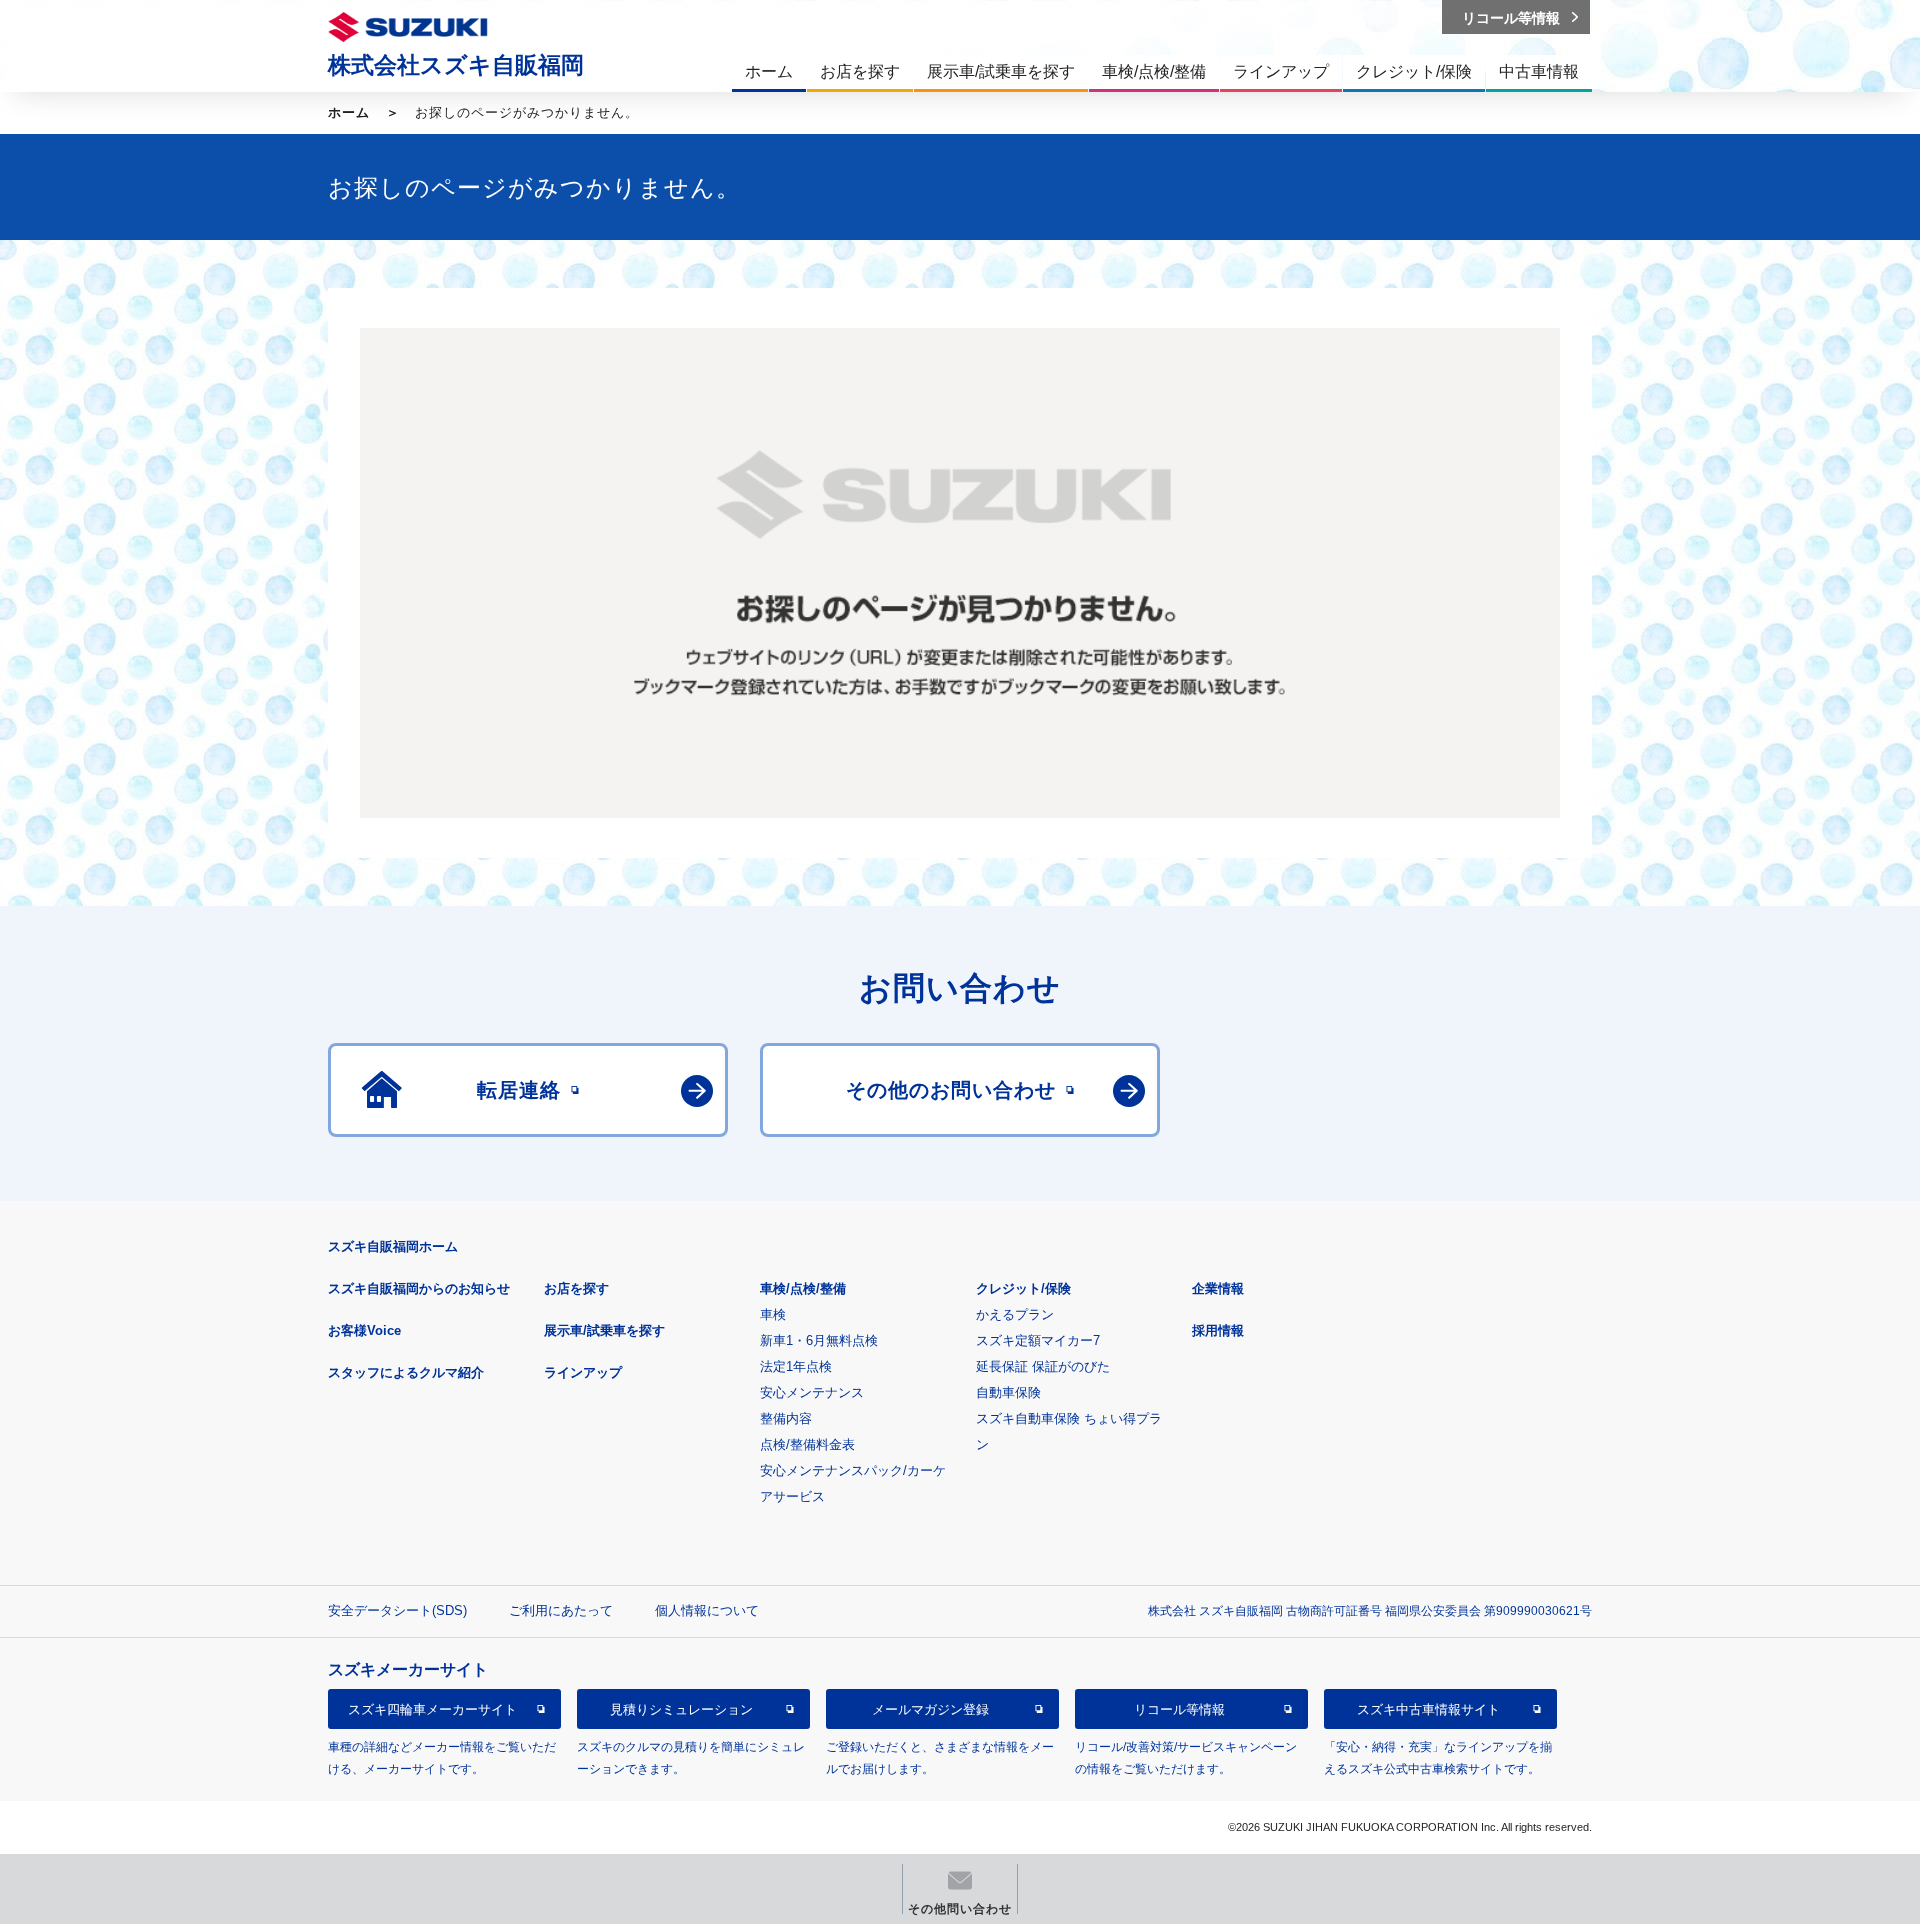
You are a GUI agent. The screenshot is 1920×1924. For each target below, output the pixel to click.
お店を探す (576, 1288)
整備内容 (786, 1418)
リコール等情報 (1179, 1709)
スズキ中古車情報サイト (1428, 1709)
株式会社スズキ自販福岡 (456, 65)
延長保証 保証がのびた (1043, 1366)
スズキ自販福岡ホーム (393, 1246)
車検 (773, 1314)
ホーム (349, 112)
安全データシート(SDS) (397, 1610)
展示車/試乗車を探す (604, 1330)
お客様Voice (364, 1330)
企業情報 (1218, 1288)
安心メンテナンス (812, 1392)
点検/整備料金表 (807, 1444)
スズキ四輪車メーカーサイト (432, 1709)
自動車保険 (1008, 1392)
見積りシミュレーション (681, 1709)
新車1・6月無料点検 (819, 1340)
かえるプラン (1015, 1314)
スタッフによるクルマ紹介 (406, 1372)
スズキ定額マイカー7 (1038, 1340)
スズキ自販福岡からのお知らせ (419, 1288)
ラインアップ (583, 1372)
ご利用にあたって (561, 1610)
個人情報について (707, 1610)
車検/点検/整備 (803, 1288)
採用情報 (1218, 1330)
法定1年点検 (796, 1366)
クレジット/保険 (1023, 1288)
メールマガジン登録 (930, 1709)
